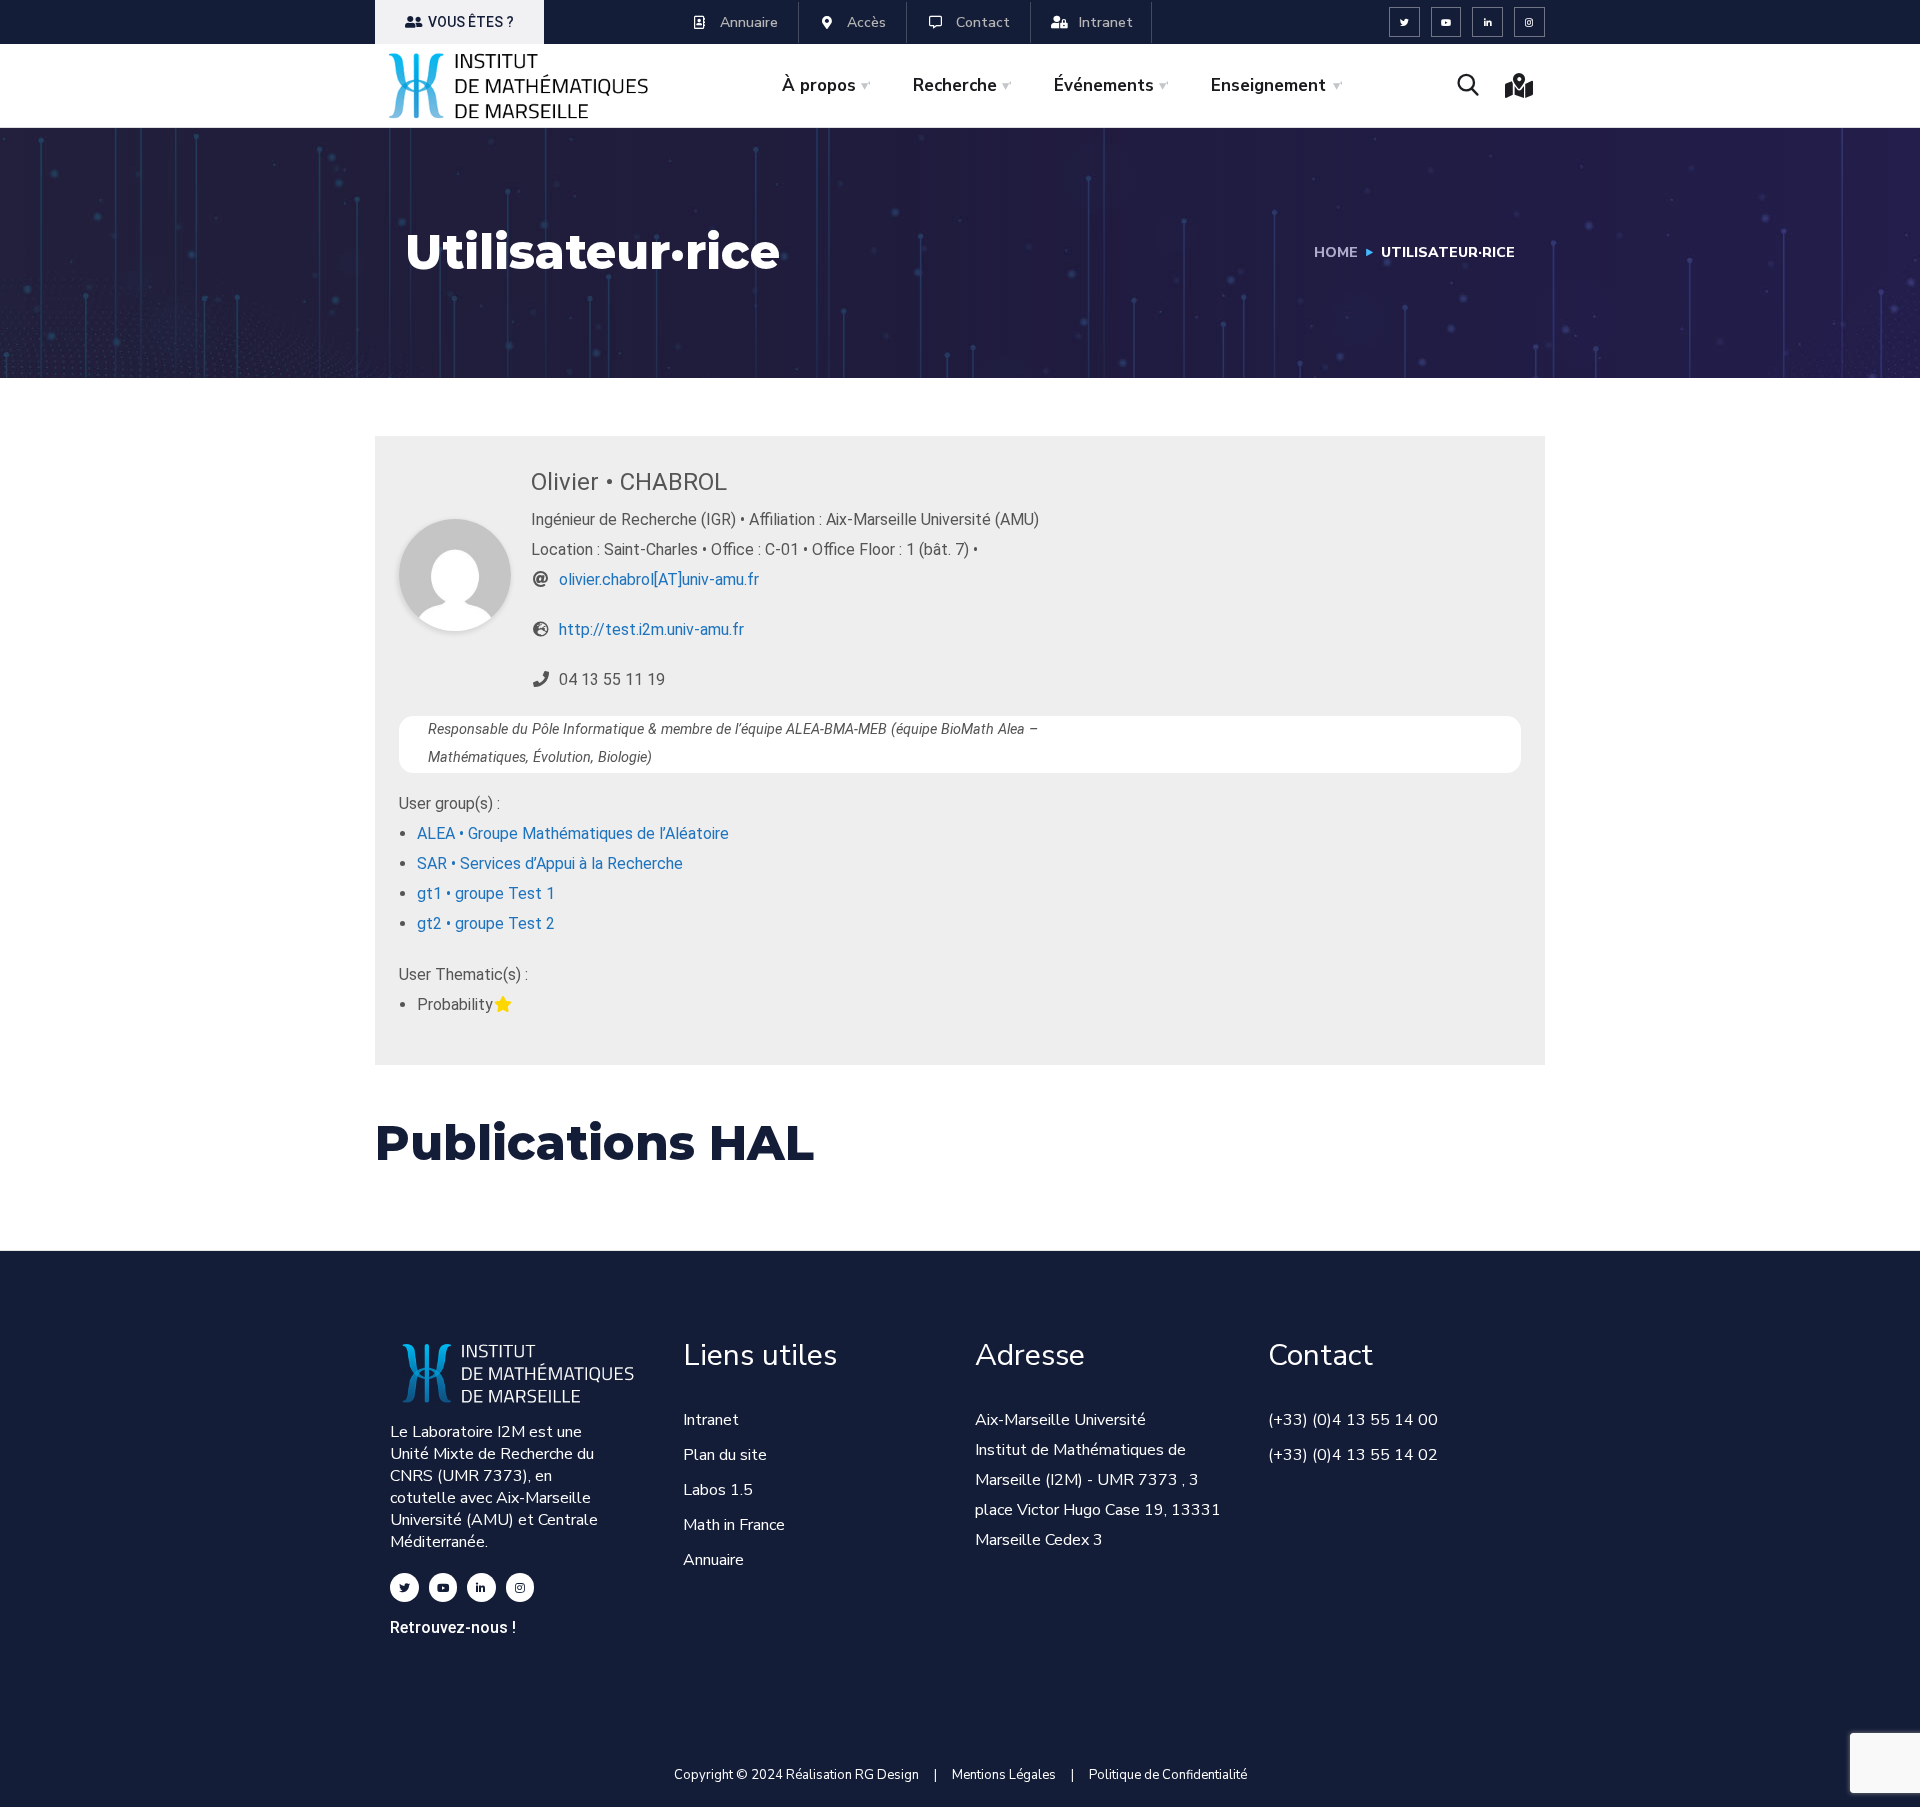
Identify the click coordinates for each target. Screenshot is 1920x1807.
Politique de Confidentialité (1168, 1775)
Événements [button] (1104, 85)
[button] (459, 22)
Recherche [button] (955, 85)
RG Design (894, 1775)
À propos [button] (819, 85)
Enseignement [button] (1268, 85)
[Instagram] (1529, 22)
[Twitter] (1404, 22)
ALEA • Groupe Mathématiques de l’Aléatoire (573, 833)
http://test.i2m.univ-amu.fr (651, 629)
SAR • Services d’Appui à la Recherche (550, 863)
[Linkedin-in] (1487, 22)
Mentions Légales (1004, 1775)
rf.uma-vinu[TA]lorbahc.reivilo (659, 579)
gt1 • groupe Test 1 (486, 893)
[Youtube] (1446, 22)
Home (1336, 252)
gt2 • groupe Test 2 (486, 923)
